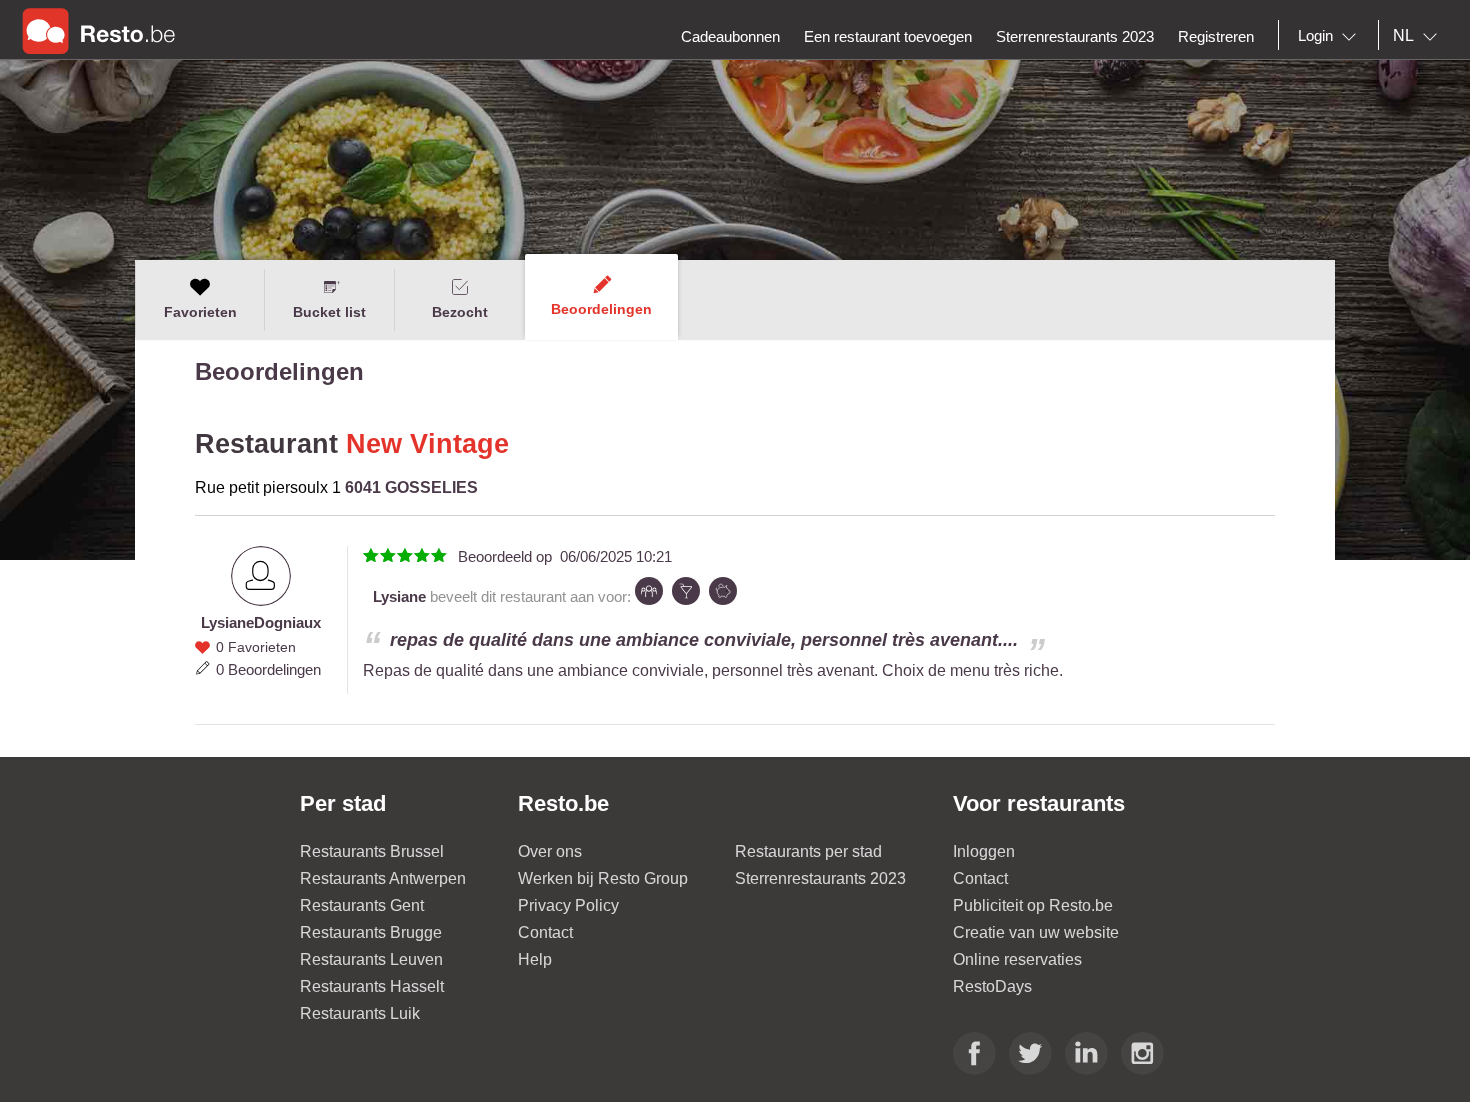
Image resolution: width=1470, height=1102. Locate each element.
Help (535, 959)
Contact (545, 932)
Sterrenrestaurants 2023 (820, 878)
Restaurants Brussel (372, 851)
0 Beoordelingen (268, 669)
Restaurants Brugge (371, 932)
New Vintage (427, 444)
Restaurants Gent (362, 905)
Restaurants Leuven (371, 959)
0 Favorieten (256, 647)
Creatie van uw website (1036, 932)
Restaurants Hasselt (372, 986)
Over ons (550, 851)
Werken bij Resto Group (603, 878)
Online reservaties (1017, 959)
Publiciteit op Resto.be (1033, 905)
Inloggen (984, 851)
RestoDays (992, 986)
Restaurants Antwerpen (383, 878)
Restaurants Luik (360, 1013)
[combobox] (1331, 36)
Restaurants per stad (808, 851)
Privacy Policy (568, 905)
